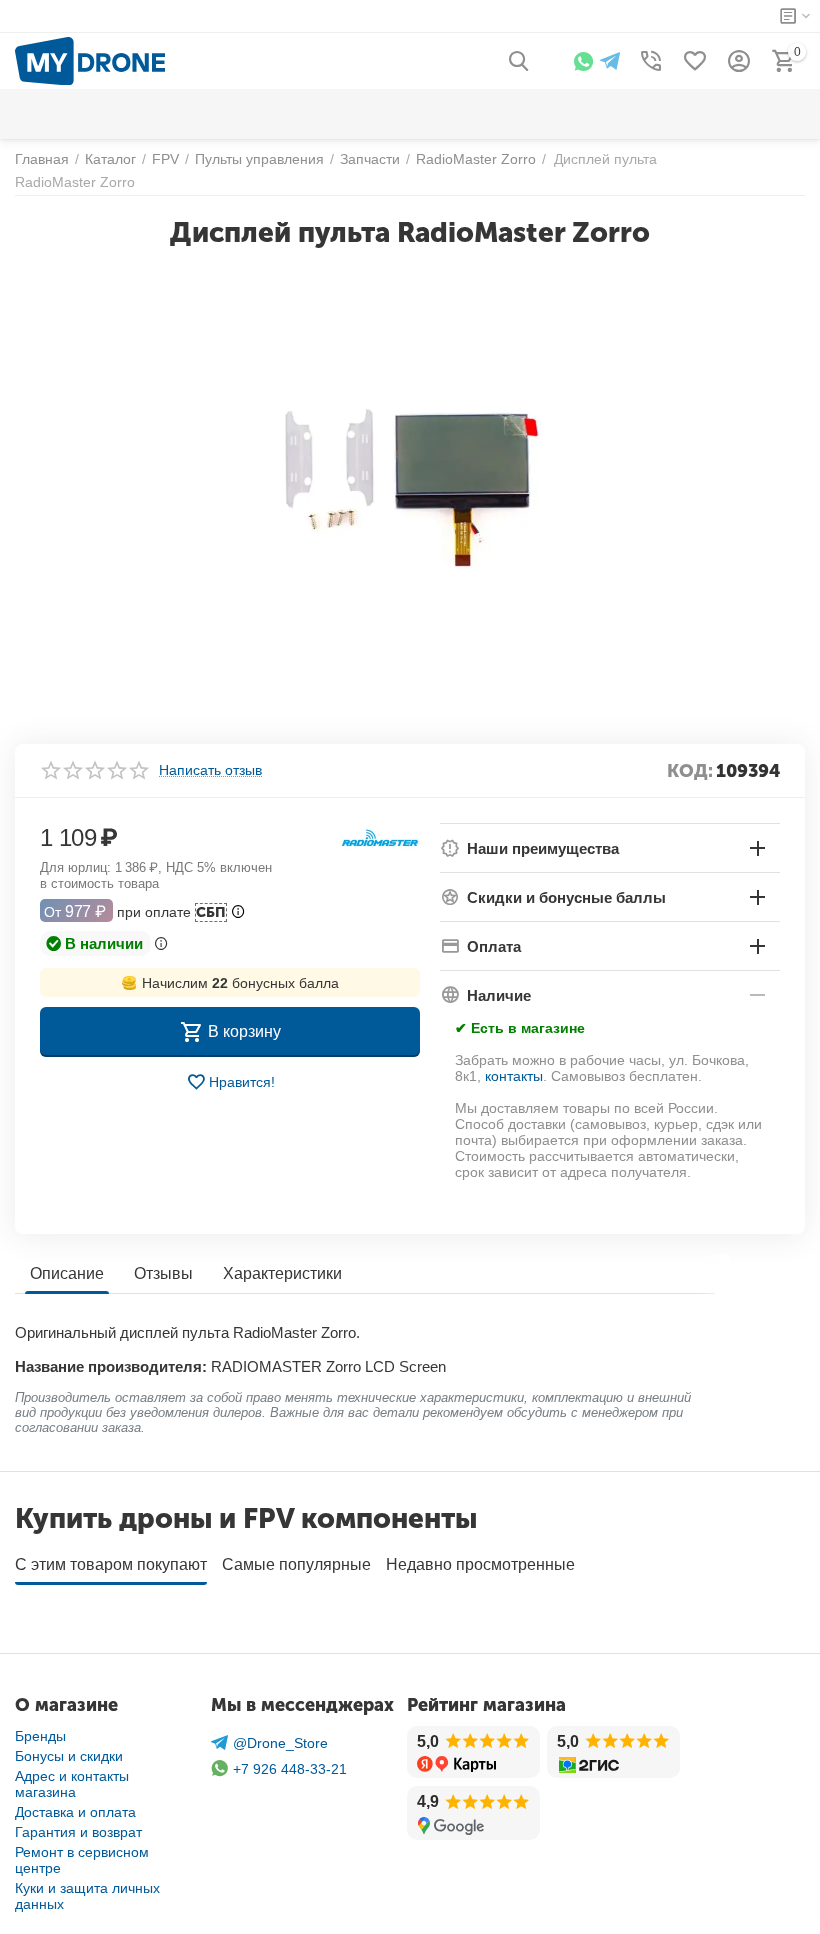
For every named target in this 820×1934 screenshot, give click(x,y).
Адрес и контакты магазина (72, 1784)
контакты (514, 1076)
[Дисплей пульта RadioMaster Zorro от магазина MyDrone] (410, 489)
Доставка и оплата (75, 1812)
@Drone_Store (280, 1743)
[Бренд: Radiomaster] (380, 838)
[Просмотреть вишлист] (695, 61)
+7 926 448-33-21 (290, 1769)
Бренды (40, 1736)
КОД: (690, 771)
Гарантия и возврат (78, 1832)
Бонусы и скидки (69, 1756)
